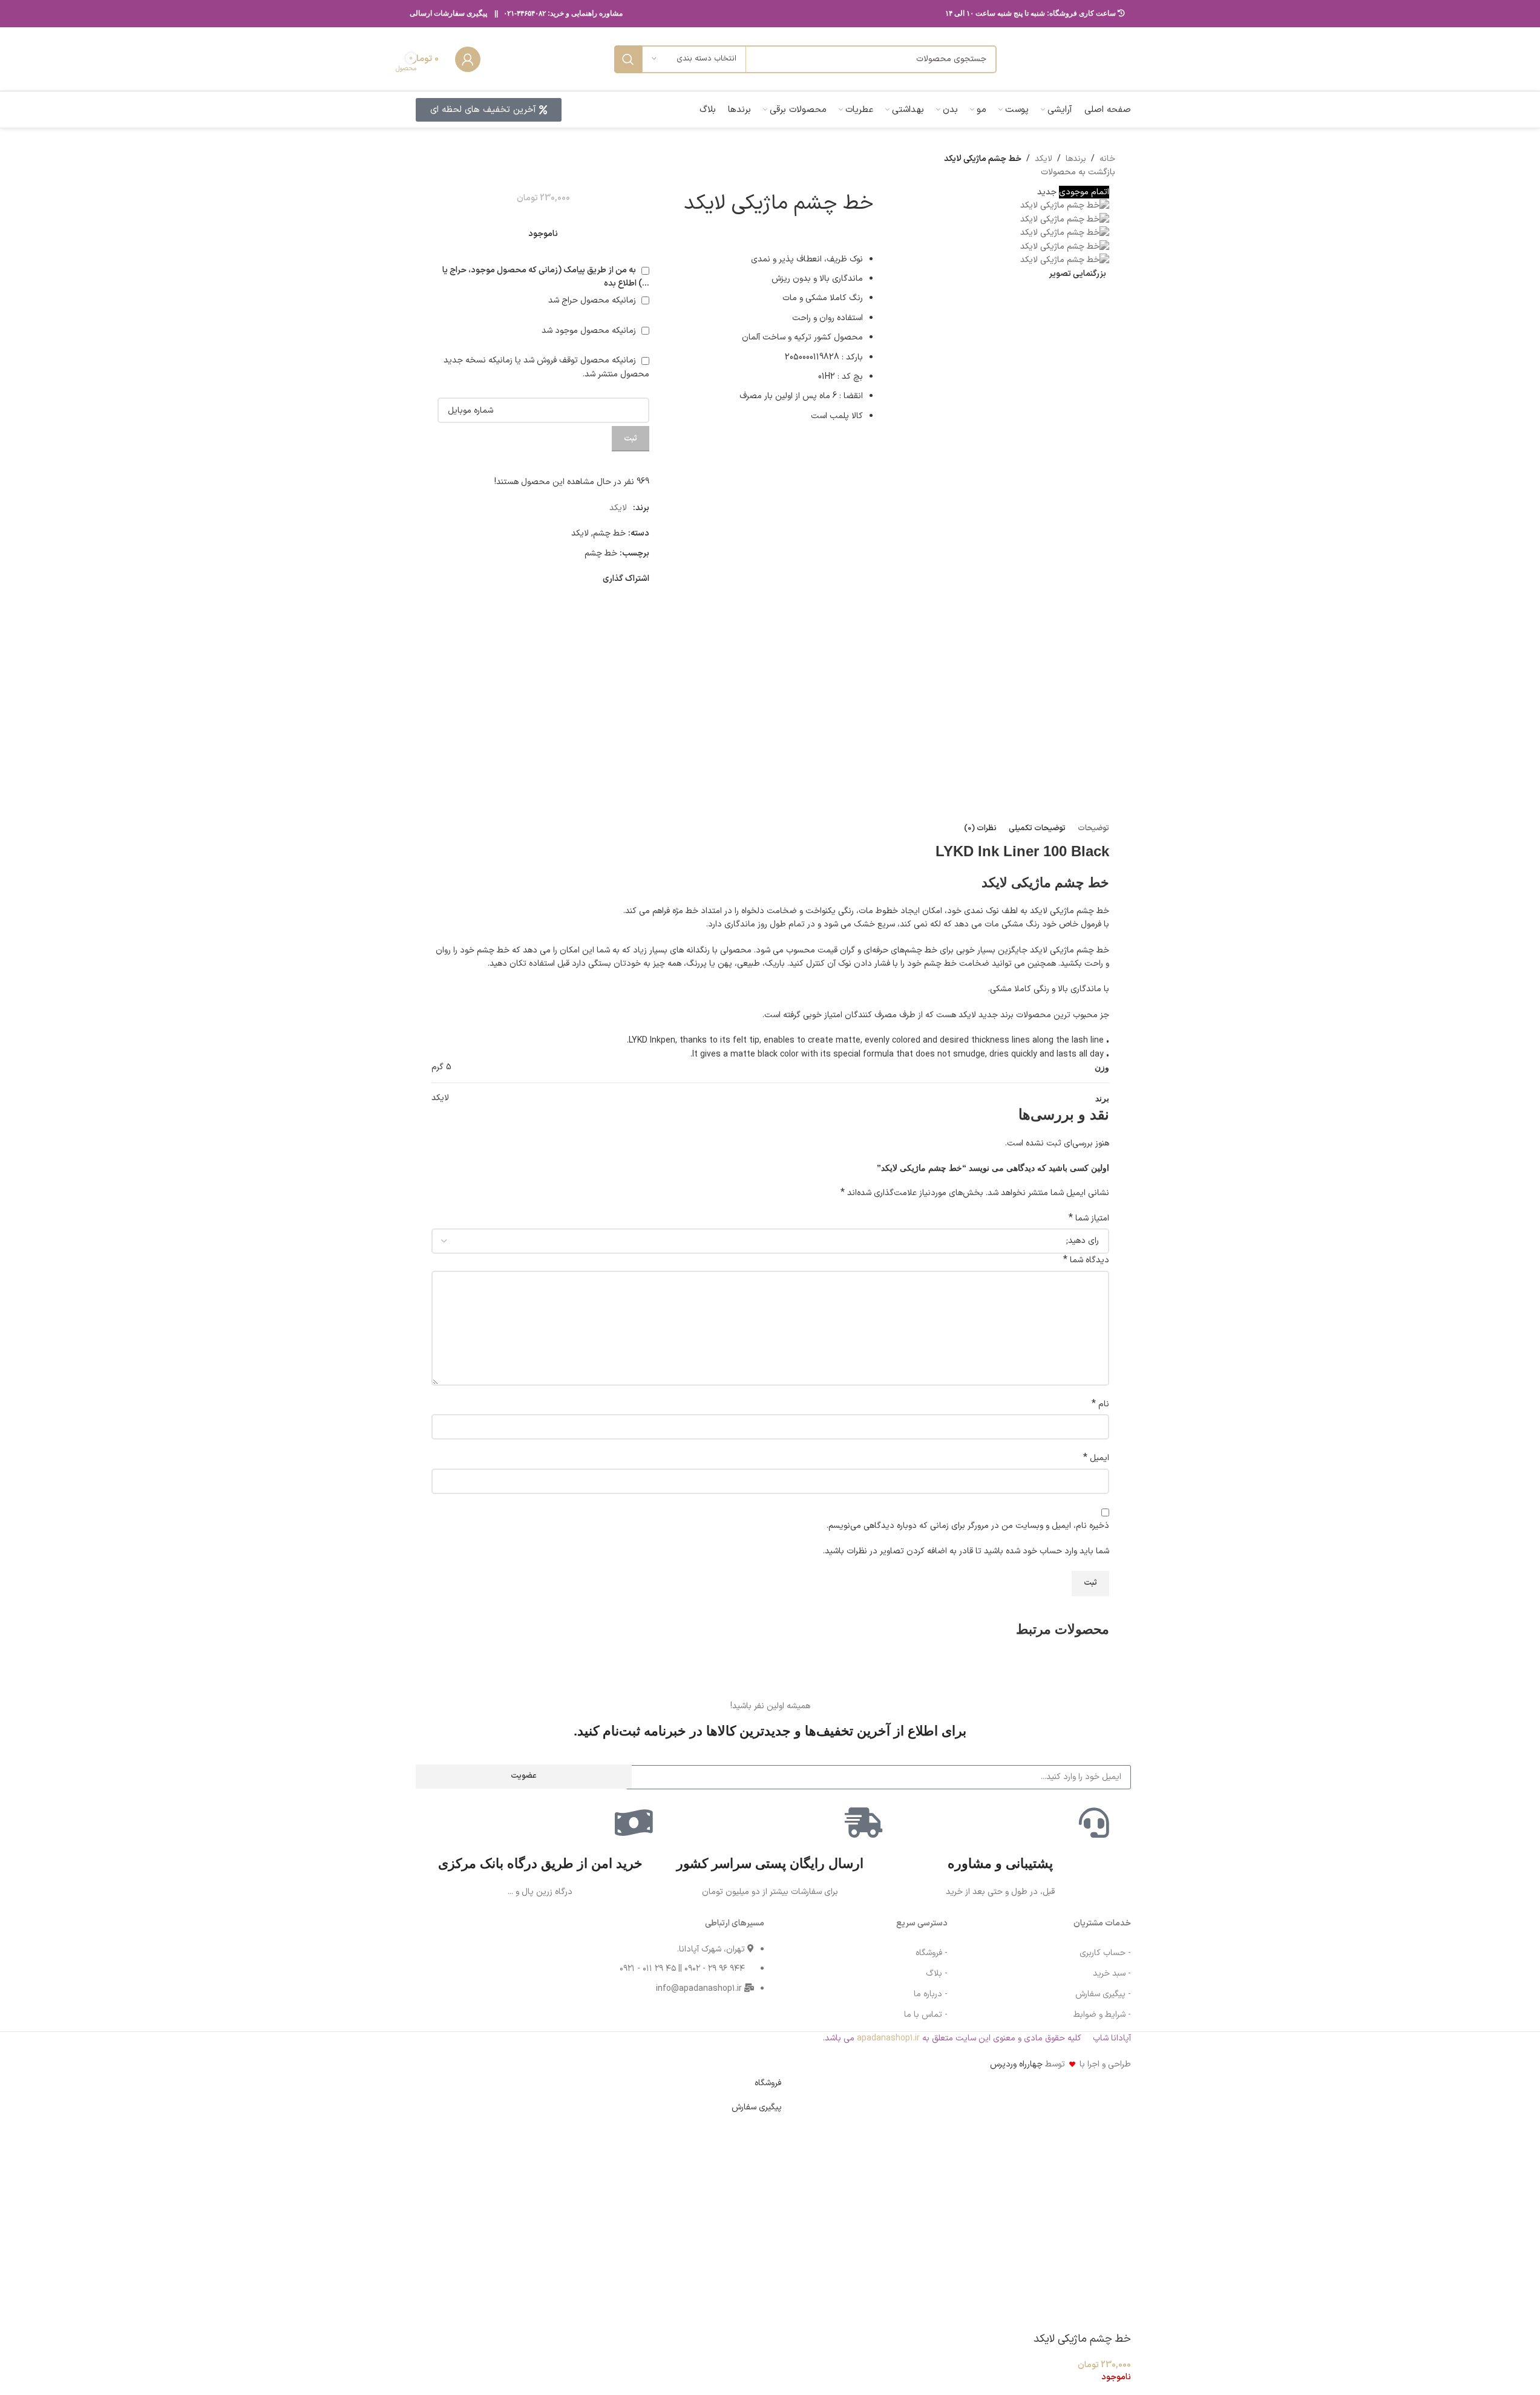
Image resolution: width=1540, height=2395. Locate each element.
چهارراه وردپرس (1016, 2064)
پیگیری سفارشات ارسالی (448, 13)
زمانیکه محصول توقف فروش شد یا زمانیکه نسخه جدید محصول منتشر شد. (546, 367)
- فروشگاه (932, 1953)
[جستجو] (628, 59)
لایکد (1044, 159)
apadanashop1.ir (888, 2038)
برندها (1076, 159)
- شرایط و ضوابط (1102, 2015)
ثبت (631, 439)
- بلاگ (937, 1974)
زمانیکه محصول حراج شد (593, 300)
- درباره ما (931, 1994)
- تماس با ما (926, 2015)
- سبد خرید (1112, 1974)
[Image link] (453, 1963)
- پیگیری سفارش (1103, 1994)
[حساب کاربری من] (468, 59)
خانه (1107, 159)
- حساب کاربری (1105, 1953)
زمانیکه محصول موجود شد (590, 331)
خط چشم (609, 533)
